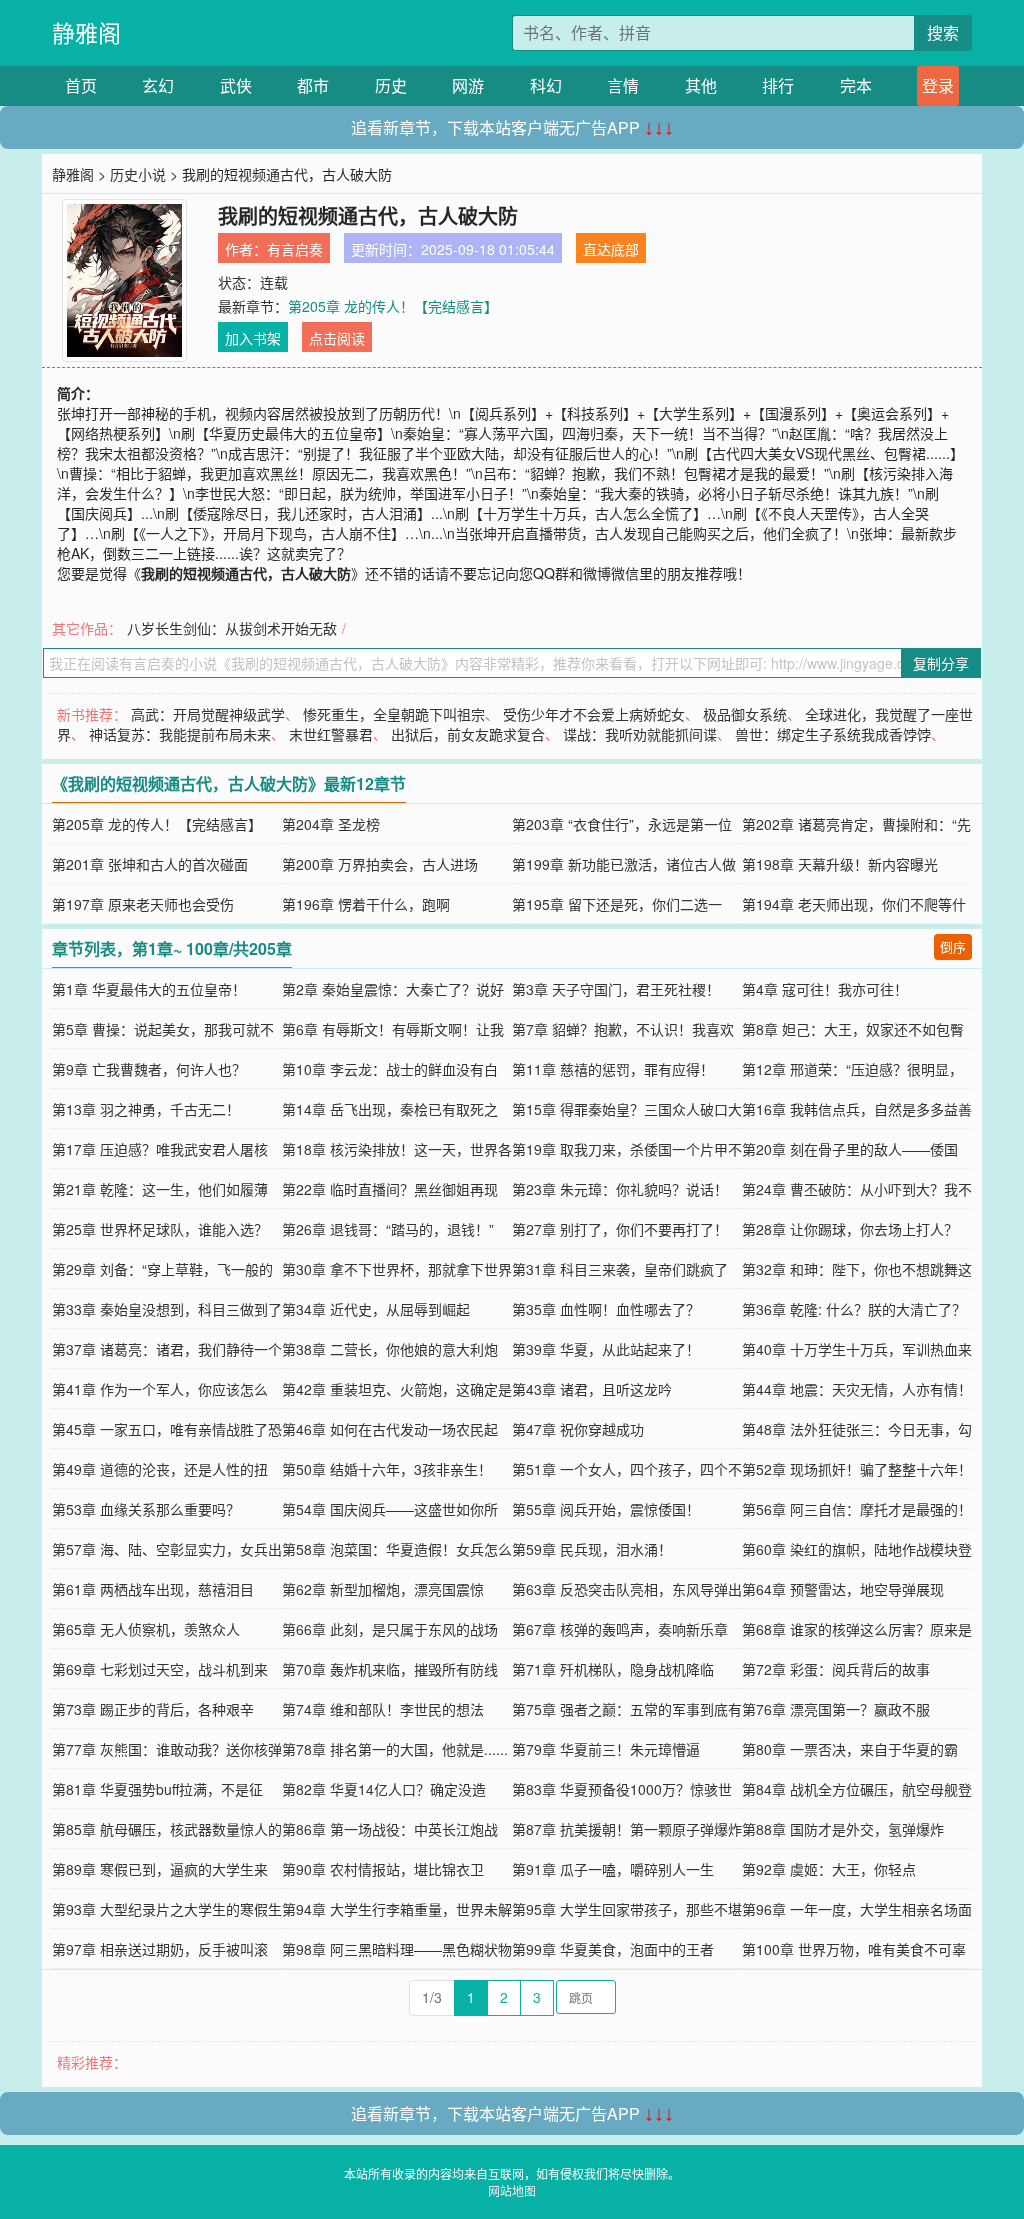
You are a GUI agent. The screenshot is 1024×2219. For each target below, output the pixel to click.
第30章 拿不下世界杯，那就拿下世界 (397, 1269)
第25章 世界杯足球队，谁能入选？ (160, 1229)
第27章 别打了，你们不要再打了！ (620, 1229)
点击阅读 (337, 338)
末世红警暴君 (331, 734)
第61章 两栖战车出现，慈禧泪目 (153, 1589)
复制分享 (941, 663)
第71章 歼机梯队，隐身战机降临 (613, 1669)
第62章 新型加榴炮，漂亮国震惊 (383, 1589)
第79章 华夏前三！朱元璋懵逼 (606, 1749)
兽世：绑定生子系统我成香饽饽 (833, 734)
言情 (623, 85)
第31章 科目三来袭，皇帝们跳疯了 (620, 1269)
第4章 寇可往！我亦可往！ (825, 989)
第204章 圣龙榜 (331, 824)
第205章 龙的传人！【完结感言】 (393, 306)
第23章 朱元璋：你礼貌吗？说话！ (620, 1189)
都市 (313, 85)
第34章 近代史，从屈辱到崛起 (376, 1309)
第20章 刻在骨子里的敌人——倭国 (850, 1149)
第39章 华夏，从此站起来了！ (606, 1349)
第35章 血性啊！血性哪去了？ (606, 1309)
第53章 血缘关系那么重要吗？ (146, 1509)
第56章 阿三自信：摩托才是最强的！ (857, 1509)
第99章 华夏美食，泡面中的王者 (613, 1949)
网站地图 (512, 2190)
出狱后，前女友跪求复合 (468, 734)
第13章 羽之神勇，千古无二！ (146, 1109)
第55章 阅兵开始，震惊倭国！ (606, 1509)
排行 (778, 85)
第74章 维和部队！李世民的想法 (383, 1709)
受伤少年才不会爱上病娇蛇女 (594, 714)
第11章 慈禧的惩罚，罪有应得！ (613, 1069)
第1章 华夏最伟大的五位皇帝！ (149, 989)
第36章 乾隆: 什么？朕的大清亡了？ (854, 1309)
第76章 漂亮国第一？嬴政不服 (836, 1709)
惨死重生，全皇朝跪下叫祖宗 (394, 714)
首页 (81, 85)
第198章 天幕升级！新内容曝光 (840, 864)
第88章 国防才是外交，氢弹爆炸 (843, 1829)
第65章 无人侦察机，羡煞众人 (146, 1629)
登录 (938, 85)
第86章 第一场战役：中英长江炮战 (390, 1829)
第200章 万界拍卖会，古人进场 (380, 864)
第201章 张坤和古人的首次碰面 (150, 864)
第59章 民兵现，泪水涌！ (592, 1549)
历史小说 (138, 174)
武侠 (236, 85)
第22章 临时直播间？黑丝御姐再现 (390, 1189)
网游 (468, 85)
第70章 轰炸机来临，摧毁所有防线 (390, 1669)
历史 (391, 85)
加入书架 (253, 338)
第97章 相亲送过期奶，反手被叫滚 (160, 1949)
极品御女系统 (745, 714)
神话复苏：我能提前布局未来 (180, 734)
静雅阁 (86, 32)
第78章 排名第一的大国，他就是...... (395, 1749)
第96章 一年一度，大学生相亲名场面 (857, 1909)
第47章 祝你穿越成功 (578, 1429)
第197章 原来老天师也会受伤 (143, 904)
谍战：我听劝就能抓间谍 (640, 734)
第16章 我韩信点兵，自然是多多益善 (857, 1109)
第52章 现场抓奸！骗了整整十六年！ (857, 1469)
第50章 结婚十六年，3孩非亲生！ (387, 1469)
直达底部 (611, 249)
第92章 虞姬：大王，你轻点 (829, 1869)
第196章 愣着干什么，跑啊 (366, 904)
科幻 (546, 85)
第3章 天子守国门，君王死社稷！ (616, 989)
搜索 (943, 32)
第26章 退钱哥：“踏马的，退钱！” (388, 1229)
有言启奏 (295, 249)
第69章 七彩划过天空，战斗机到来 (160, 1669)
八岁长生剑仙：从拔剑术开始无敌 (232, 628)
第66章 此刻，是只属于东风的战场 (390, 1629)
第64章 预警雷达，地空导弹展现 (843, 1589)
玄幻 (158, 85)
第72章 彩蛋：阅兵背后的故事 (836, 1669)
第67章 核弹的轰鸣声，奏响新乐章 (620, 1629)
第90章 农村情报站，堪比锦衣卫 (383, 1869)
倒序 (953, 946)
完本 (856, 85)
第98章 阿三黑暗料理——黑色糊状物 (397, 1949)
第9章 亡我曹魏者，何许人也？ (149, 1069)
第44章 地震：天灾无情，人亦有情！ (857, 1389)
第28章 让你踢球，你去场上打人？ (850, 1229)
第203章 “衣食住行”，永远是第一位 (622, 824)
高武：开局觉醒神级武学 (208, 714)
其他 (701, 85)
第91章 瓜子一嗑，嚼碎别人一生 (613, 1869)
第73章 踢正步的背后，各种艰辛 (153, 1709)
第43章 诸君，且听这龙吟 (592, 1389)
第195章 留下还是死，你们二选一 (617, 904)
